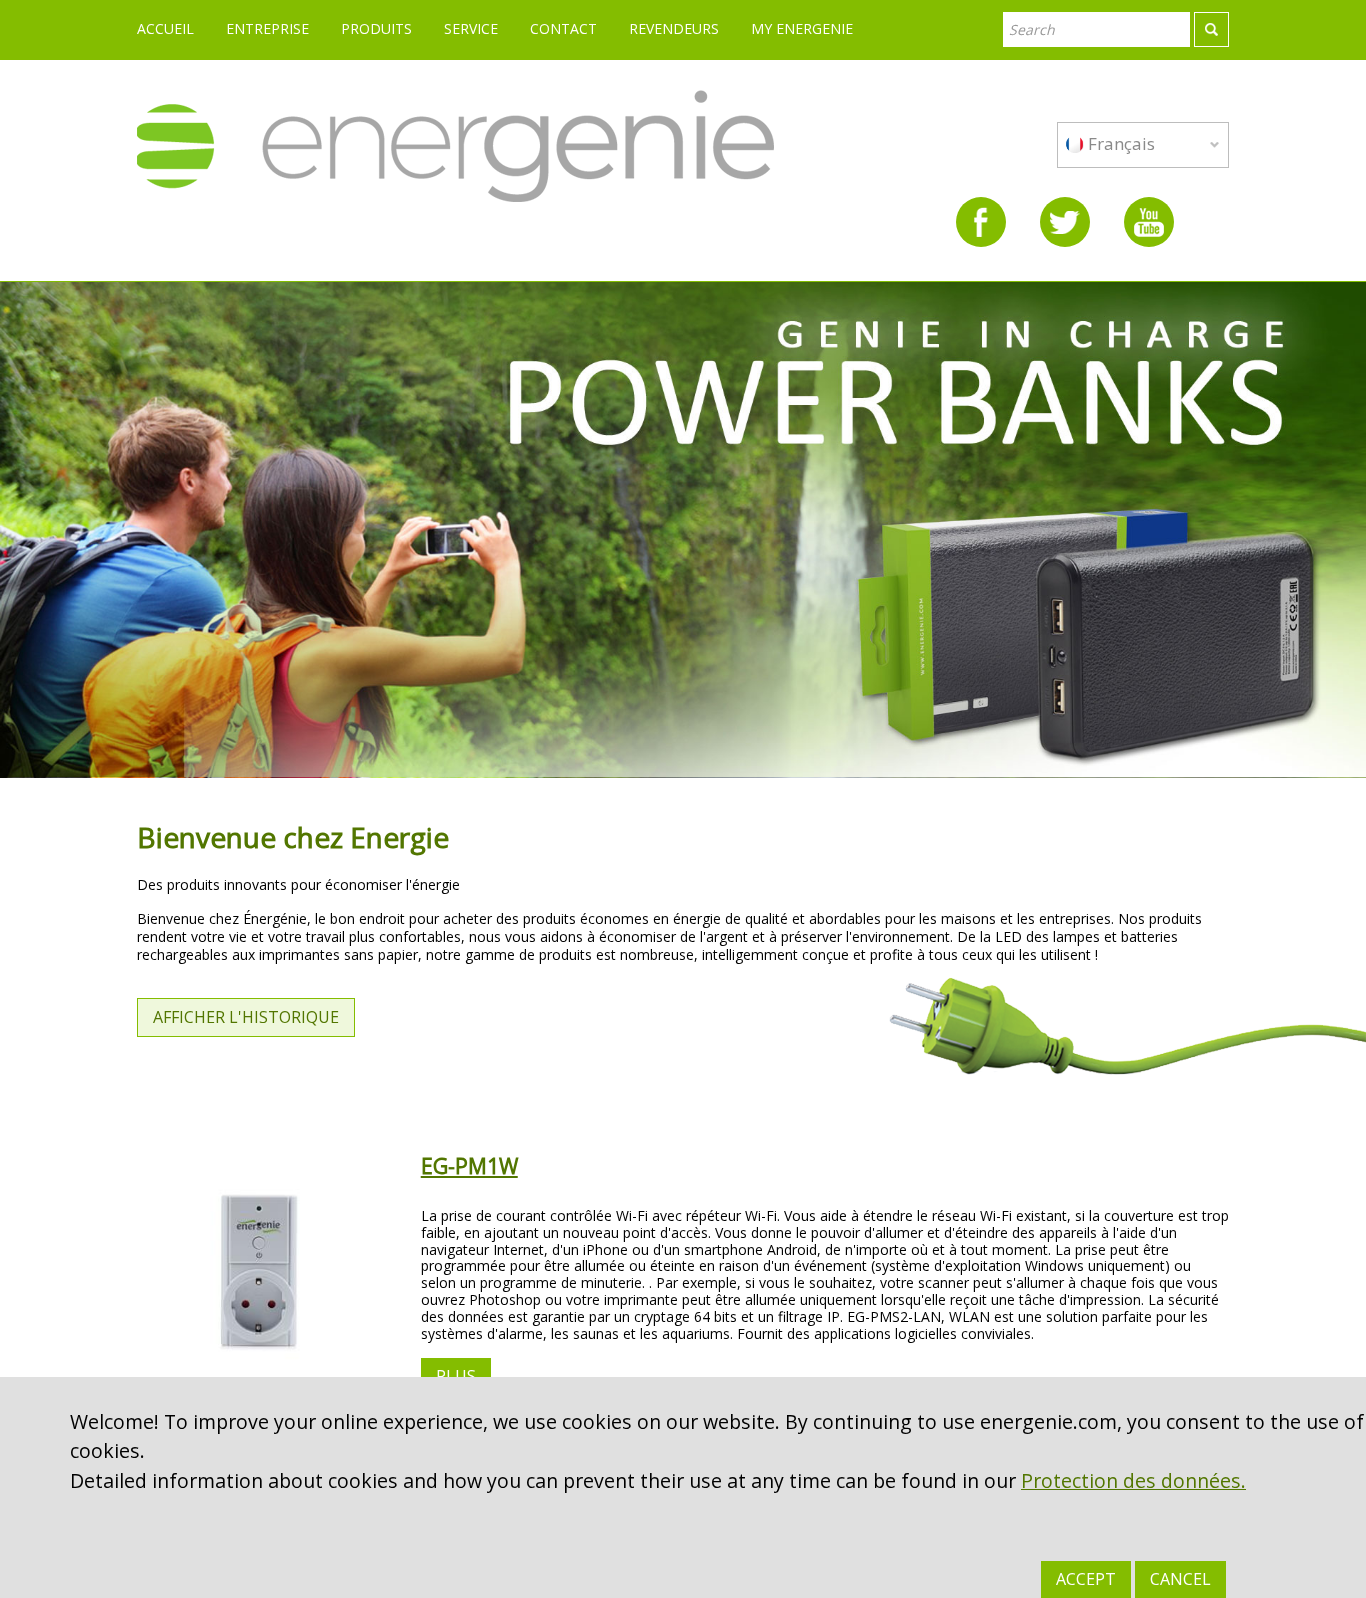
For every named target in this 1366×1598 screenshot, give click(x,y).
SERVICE (471, 28)
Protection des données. (1133, 1480)
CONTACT (563, 28)
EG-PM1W (469, 1166)
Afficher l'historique (246, 1017)
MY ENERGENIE (802, 28)
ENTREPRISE (267, 28)
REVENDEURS (674, 28)
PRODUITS (376, 28)
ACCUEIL (165, 28)
